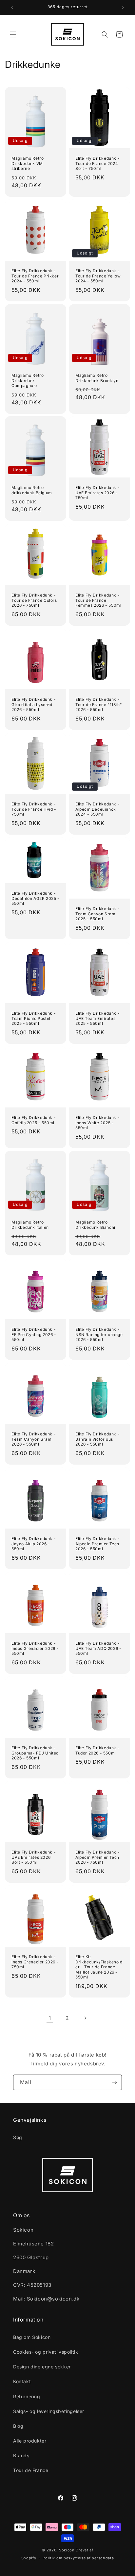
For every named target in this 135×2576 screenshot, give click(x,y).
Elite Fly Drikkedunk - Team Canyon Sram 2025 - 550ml (97, 914)
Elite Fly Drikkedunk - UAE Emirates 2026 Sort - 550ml (34, 1857)
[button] (13, 34)
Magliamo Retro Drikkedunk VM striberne (28, 163)
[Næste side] (85, 2018)
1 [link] (50, 2018)
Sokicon (67, 2550)
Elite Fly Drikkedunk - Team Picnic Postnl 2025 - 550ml (34, 1018)
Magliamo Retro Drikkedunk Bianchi (95, 1225)
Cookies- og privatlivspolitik (46, 2352)
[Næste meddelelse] (123, 7)
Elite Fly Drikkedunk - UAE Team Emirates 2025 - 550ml (97, 1018)
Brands (21, 2455)
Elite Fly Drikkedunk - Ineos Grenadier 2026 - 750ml (35, 1962)
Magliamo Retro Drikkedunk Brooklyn (97, 378)
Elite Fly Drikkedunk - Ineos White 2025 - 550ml (97, 1123)
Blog (18, 2426)
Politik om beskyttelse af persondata (78, 2558)
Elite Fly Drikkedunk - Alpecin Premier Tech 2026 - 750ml (97, 1857)
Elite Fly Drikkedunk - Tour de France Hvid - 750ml (34, 809)
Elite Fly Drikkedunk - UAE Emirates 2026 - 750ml (97, 493)
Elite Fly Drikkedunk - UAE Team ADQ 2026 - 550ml (98, 1648)
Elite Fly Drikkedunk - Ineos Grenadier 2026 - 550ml (35, 1648)
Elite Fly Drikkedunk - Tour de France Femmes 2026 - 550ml (98, 600)
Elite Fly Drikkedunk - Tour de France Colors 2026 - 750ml (34, 600)
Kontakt (22, 2381)
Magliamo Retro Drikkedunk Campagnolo (28, 380)
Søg (18, 2137)
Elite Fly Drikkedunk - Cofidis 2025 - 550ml (34, 1120)
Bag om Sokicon (32, 2337)
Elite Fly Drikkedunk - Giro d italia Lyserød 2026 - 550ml (34, 704)
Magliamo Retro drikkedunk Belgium (32, 490)
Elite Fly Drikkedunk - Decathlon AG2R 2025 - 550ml (36, 898)
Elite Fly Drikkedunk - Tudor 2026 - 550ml (97, 1750)
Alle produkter (30, 2441)
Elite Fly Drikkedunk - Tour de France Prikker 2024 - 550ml (35, 276)
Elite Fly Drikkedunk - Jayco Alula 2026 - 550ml (34, 1544)
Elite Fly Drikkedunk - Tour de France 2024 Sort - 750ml (97, 163)
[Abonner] (114, 2082)
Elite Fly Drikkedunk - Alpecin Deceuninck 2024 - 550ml (97, 809)
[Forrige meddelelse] (12, 7)
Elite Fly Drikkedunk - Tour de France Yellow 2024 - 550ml (98, 276)
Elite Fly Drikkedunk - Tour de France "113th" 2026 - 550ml (99, 704)
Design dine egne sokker (42, 2367)
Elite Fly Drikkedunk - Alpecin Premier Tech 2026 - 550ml (97, 1544)
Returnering (27, 2396)
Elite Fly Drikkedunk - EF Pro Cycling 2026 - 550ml (34, 1334)
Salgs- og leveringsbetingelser (49, 2411)
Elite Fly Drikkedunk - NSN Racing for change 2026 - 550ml (99, 1334)
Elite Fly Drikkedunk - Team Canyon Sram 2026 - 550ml (34, 1439)
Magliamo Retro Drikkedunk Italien (30, 1225)
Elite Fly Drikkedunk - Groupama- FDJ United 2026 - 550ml (35, 1753)
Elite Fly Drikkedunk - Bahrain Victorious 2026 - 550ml (97, 1439)
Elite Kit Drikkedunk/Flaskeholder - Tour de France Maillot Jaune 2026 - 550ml (99, 1967)
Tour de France (31, 2470)
